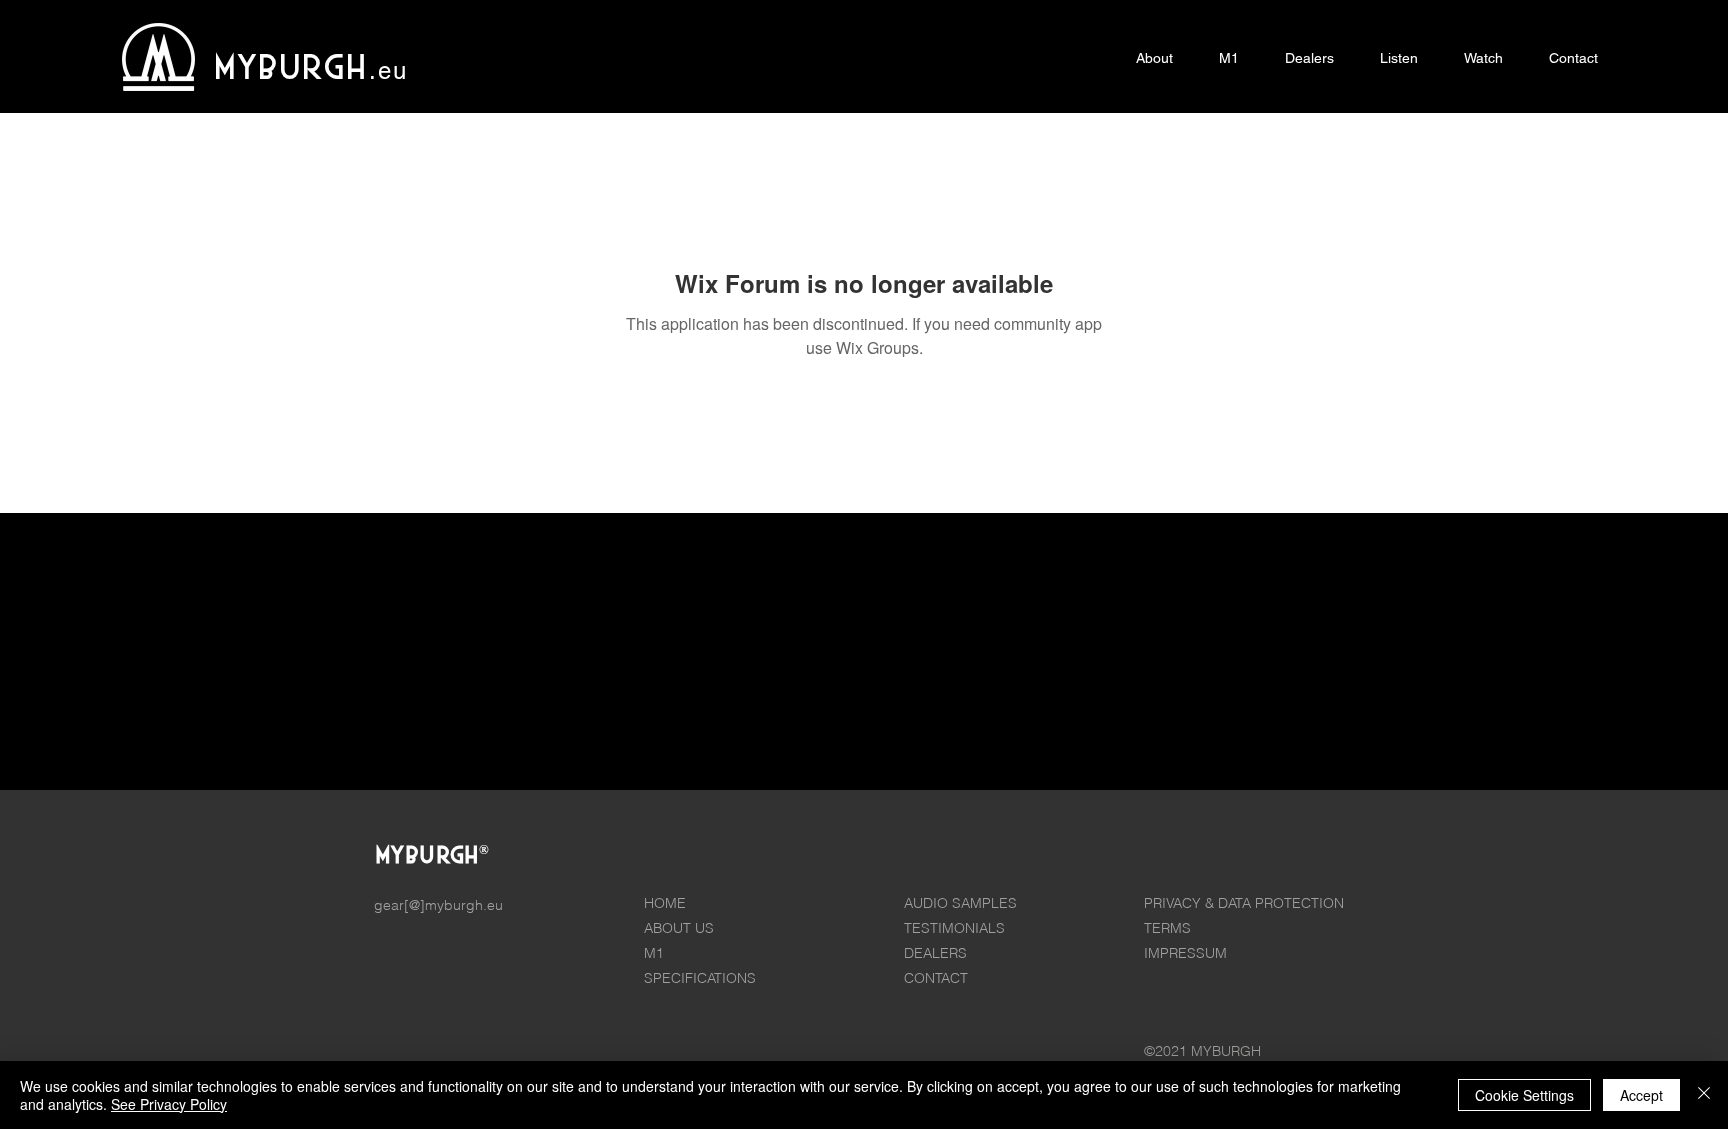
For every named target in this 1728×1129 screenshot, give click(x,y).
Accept (1641, 1095)
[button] (1229, 58)
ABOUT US (679, 928)
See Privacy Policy (169, 1104)
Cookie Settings (1524, 1095)
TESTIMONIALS (954, 928)
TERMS (1167, 928)
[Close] (1704, 1095)
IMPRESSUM (1185, 953)
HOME (665, 903)
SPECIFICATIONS (700, 978)
